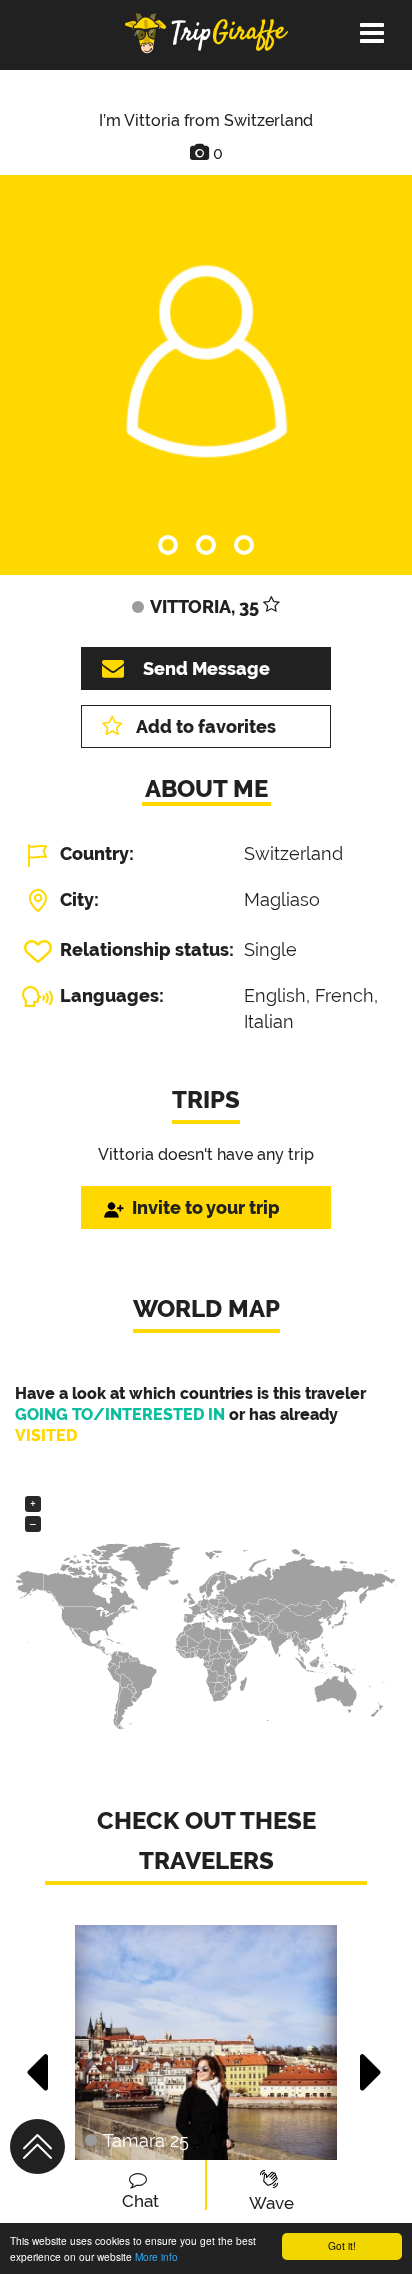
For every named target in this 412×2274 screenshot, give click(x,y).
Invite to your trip (206, 1207)
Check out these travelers (206, 1840)
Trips (206, 1099)
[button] (38, 2062)
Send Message (206, 668)
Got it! (342, 2245)
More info (156, 2256)
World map (206, 1308)
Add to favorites (206, 726)
